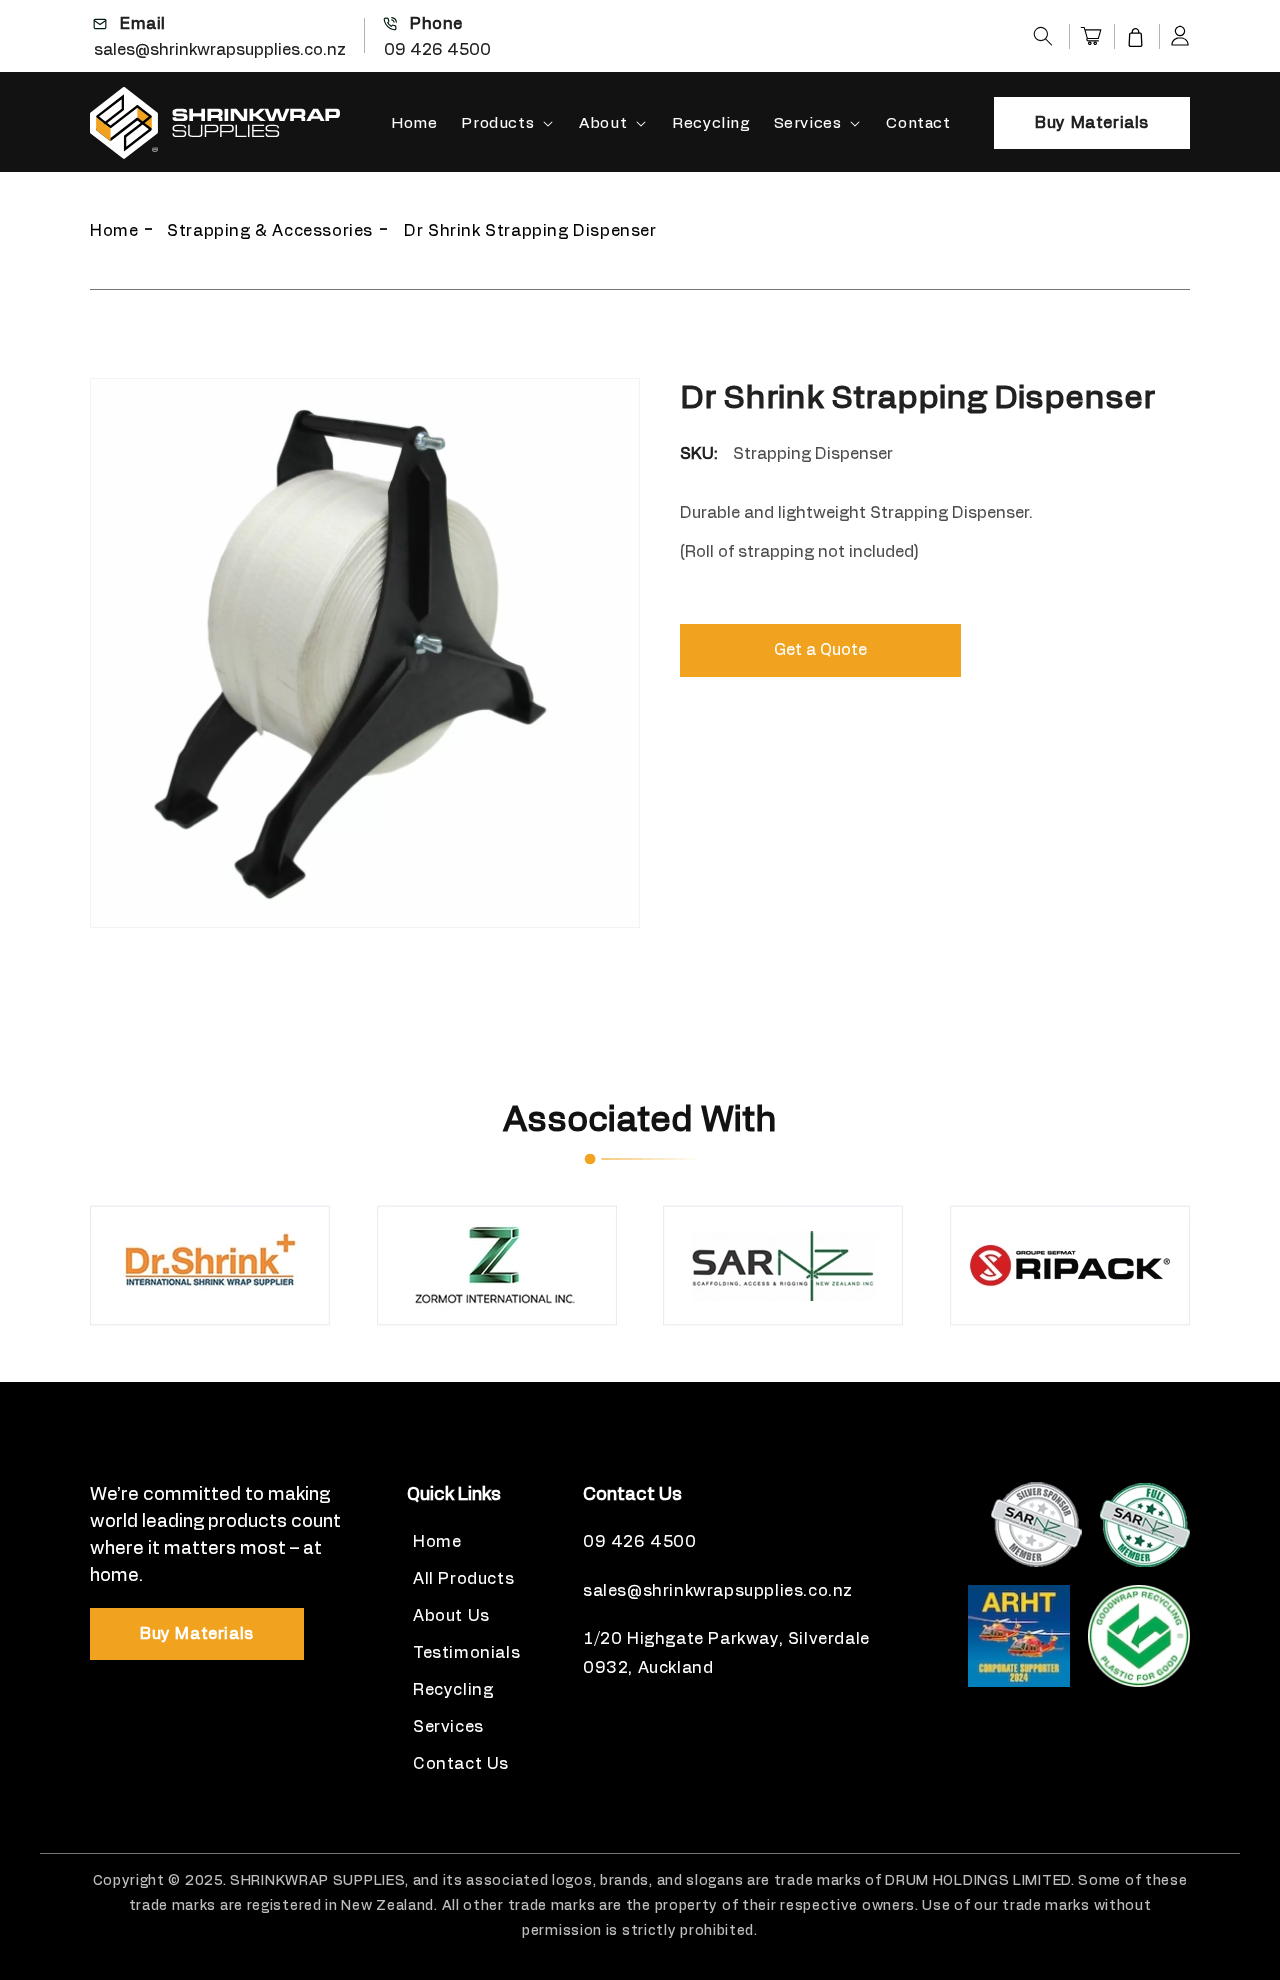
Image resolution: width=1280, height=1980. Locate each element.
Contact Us (461, 1764)
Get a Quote (820, 650)
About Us (451, 1616)
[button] (1043, 36)
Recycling (453, 1690)
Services (808, 123)
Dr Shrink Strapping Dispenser (530, 231)
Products (497, 123)
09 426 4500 (437, 50)
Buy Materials (1092, 123)
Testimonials (466, 1653)
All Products (463, 1579)
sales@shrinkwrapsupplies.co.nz (220, 50)
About (603, 123)
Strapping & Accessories (270, 231)
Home (114, 231)
